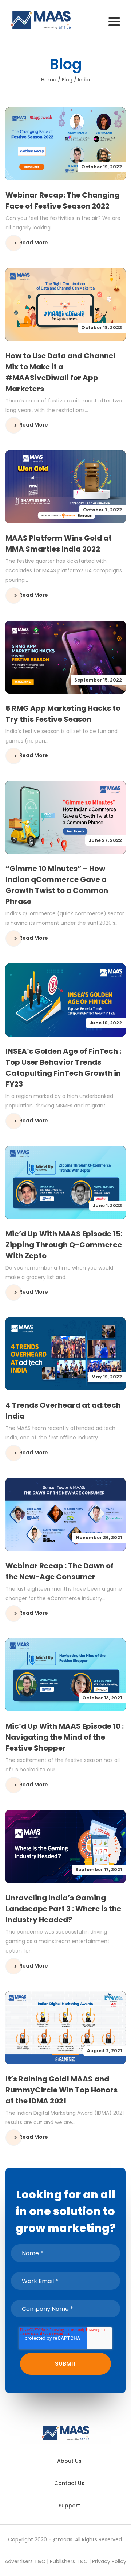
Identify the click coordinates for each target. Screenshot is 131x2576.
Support (69, 2506)
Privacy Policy (109, 2561)
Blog (67, 80)
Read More (34, 243)
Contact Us (69, 2483)
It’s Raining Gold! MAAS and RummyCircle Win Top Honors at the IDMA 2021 (61, 2090)
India (84, 80)
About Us (69, 2461)
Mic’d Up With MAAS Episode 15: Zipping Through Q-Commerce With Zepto (64, 1245)
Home (49, 80)
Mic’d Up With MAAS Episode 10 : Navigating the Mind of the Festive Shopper (65, 1737)
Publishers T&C (69, 2561)
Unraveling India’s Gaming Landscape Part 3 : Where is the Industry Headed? (63, 1909)
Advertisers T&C (25, 2561)
